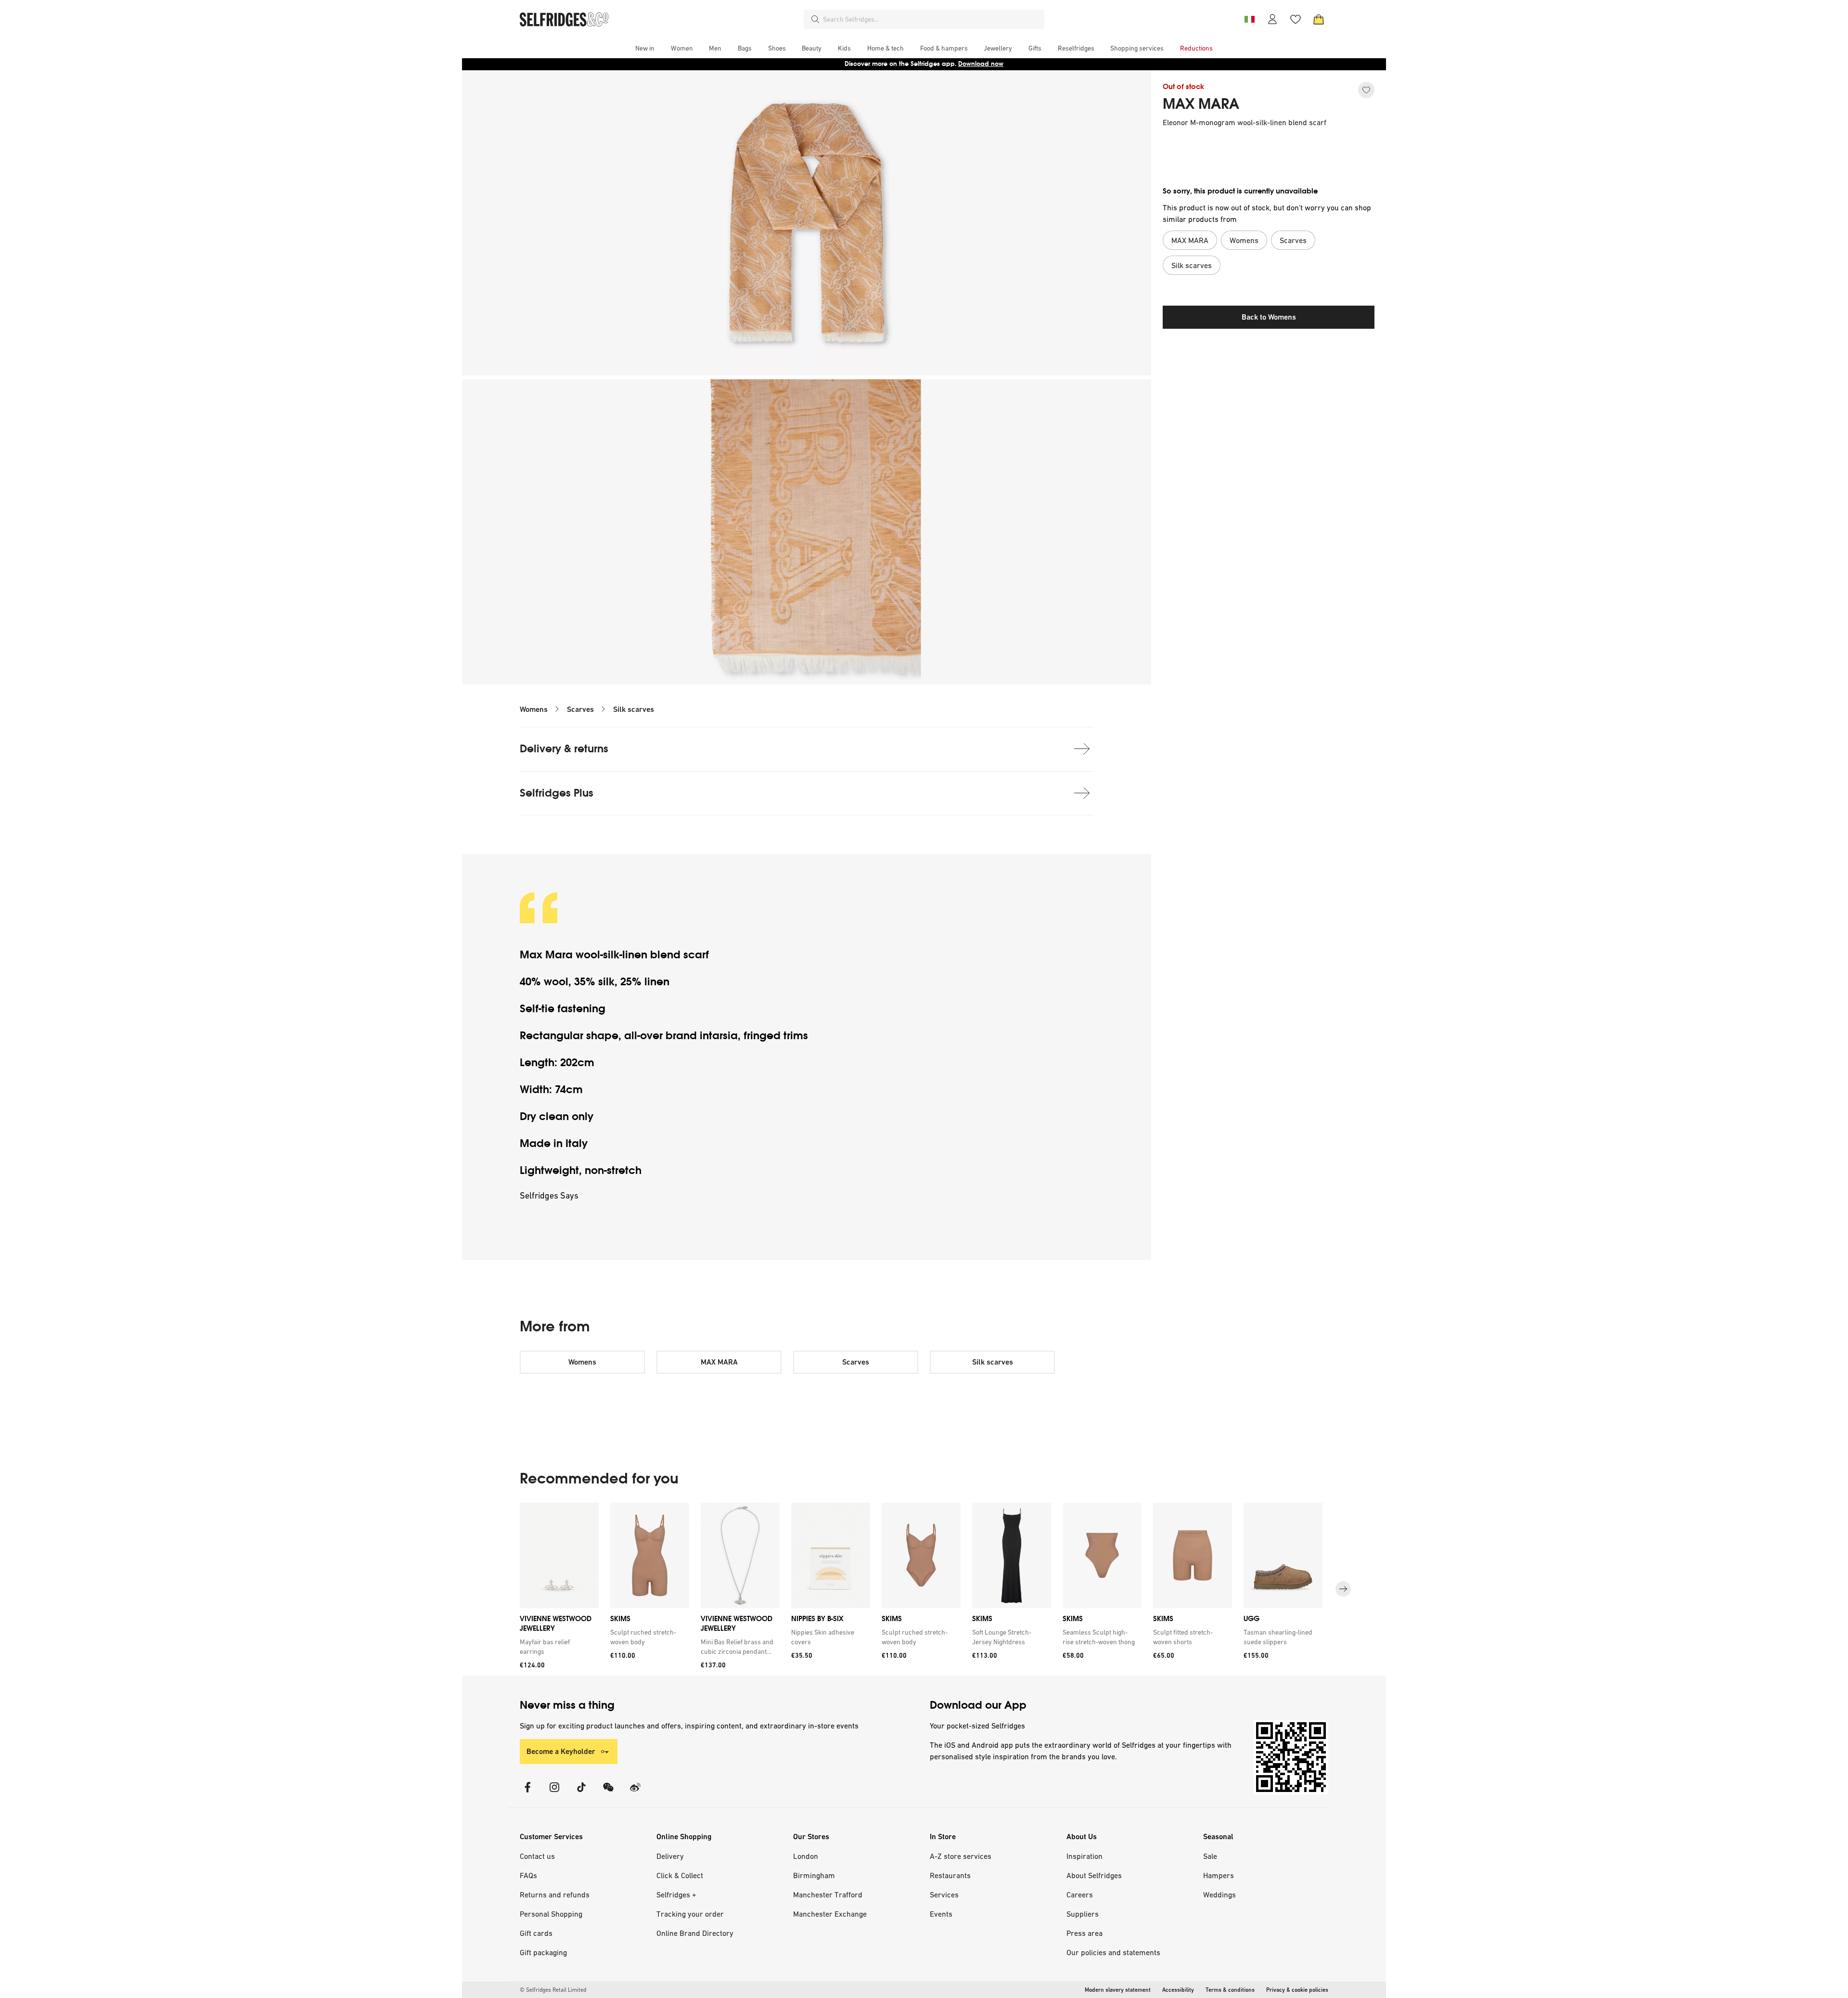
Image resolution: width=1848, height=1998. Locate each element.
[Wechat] (608, 1793)
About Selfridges (1094, 1875)
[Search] (815, 19)
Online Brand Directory (695, 1933)
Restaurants (950, 1875)
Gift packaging (543, 1952)
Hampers (1219, 1875)
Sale (1210, 1856)
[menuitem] (645, 48)
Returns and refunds (555, 1895)
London (806, 1856)
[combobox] (932, 19)
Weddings (1219, 1895)
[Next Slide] (1343, 1589)
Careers (1080, 1895)
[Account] (1272, 19)
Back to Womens (1269, 317)
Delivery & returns (564, 749)
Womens (534, 709)
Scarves (580, 709)
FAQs (528, 1875)
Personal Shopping (551, 1914)
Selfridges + (676, 1895)
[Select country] (1249, 19)
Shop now (986, 64)
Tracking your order (690, 1914)
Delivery (670, 1856)
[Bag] (1319, 19)
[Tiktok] (581, 1793)
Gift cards (536, 1933)
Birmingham (814, 1875)
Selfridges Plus (557, 793)
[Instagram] (554, 1793)
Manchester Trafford (828, 1895)
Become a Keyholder (561, 1751)
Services (944, 1895)
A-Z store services (961, 1856)
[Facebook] (527, 1793)
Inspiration (1084, 1856)
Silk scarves (634, 709)
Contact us (537, 1856)
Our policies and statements (1113, 1952)
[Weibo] (635, 1793)
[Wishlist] (1296, 19)
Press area (1084, 1933)
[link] (557, 1647)
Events (941, 1914)
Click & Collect (680, 1875)
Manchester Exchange (830, 1914)
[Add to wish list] (1366, 90)
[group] (924, 1589)
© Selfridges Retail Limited (553, 1990)
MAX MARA (1201, 104)
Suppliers (1083, 1914)
